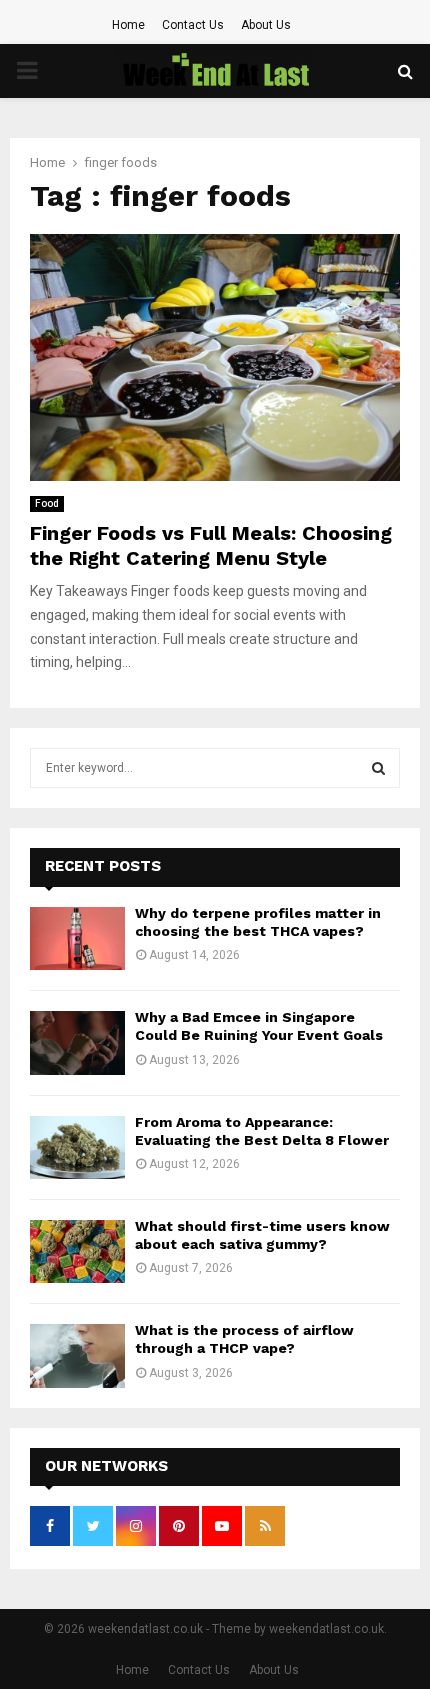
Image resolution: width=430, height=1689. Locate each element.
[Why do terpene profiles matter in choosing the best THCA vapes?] (77, 938)
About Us (266, 25)
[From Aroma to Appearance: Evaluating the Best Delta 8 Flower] (77, 1147)
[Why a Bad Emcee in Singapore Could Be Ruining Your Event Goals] (77, 1042)
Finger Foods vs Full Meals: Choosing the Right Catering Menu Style (211, 545)
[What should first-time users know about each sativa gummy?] (77, 1251)
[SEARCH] (378, 768)
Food (47, 503)
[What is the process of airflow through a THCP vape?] (77, 1355)
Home (128, 25)
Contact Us (193, 25)
